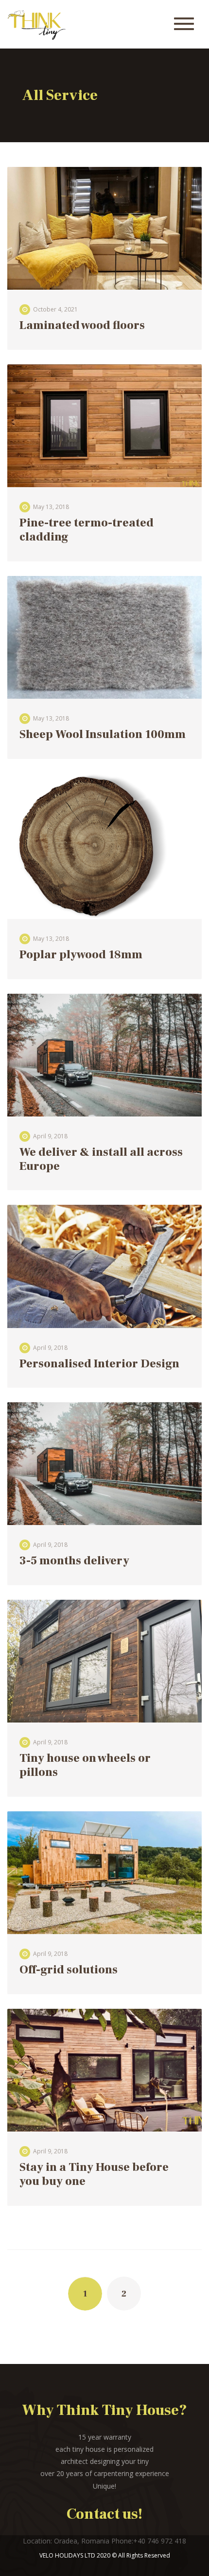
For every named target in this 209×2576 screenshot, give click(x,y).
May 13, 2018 (51, 507)
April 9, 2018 (50, 1136)
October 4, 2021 (55, 309)
